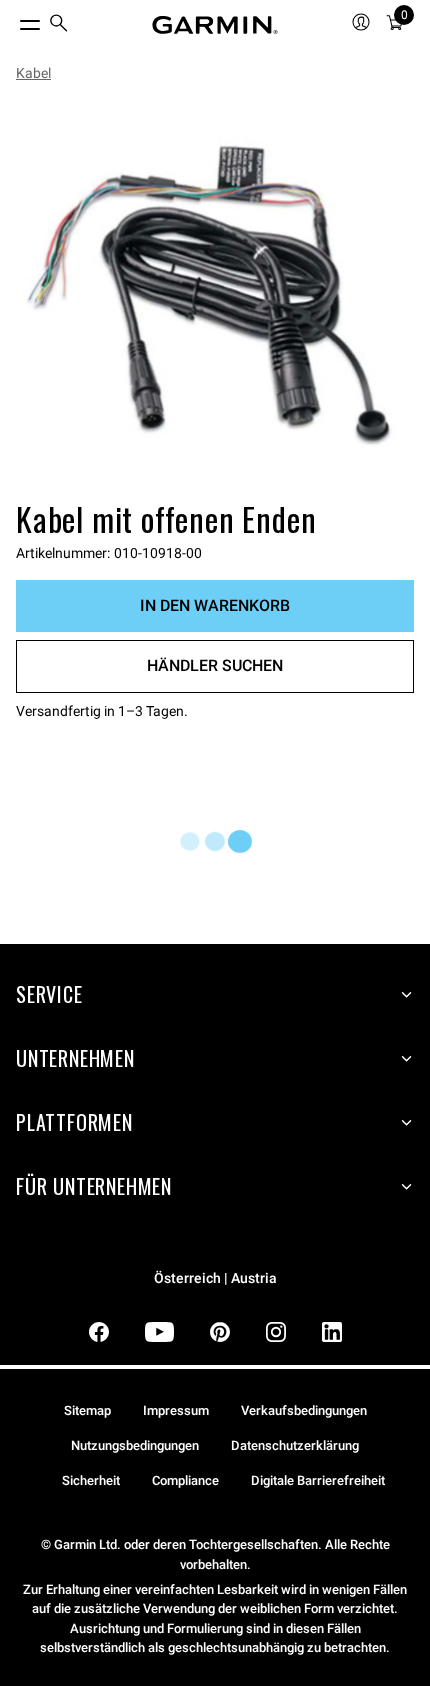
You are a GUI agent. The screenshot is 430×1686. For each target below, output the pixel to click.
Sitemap (87, 1410)
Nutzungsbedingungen (135, 1445)
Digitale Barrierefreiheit (318, 1480)
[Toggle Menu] (12, 20)
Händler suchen (215, 665)
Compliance (185, 1480)
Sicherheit (91, 1480)
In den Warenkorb (215, 605)
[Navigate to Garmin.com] (215, 25)
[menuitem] (59, 25)
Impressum (176, 1410)
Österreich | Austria (215, 1278)
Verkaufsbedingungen (304, 1410)
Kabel (33, 73)
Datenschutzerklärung (295, 1445)
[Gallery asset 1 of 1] (215, 295)
